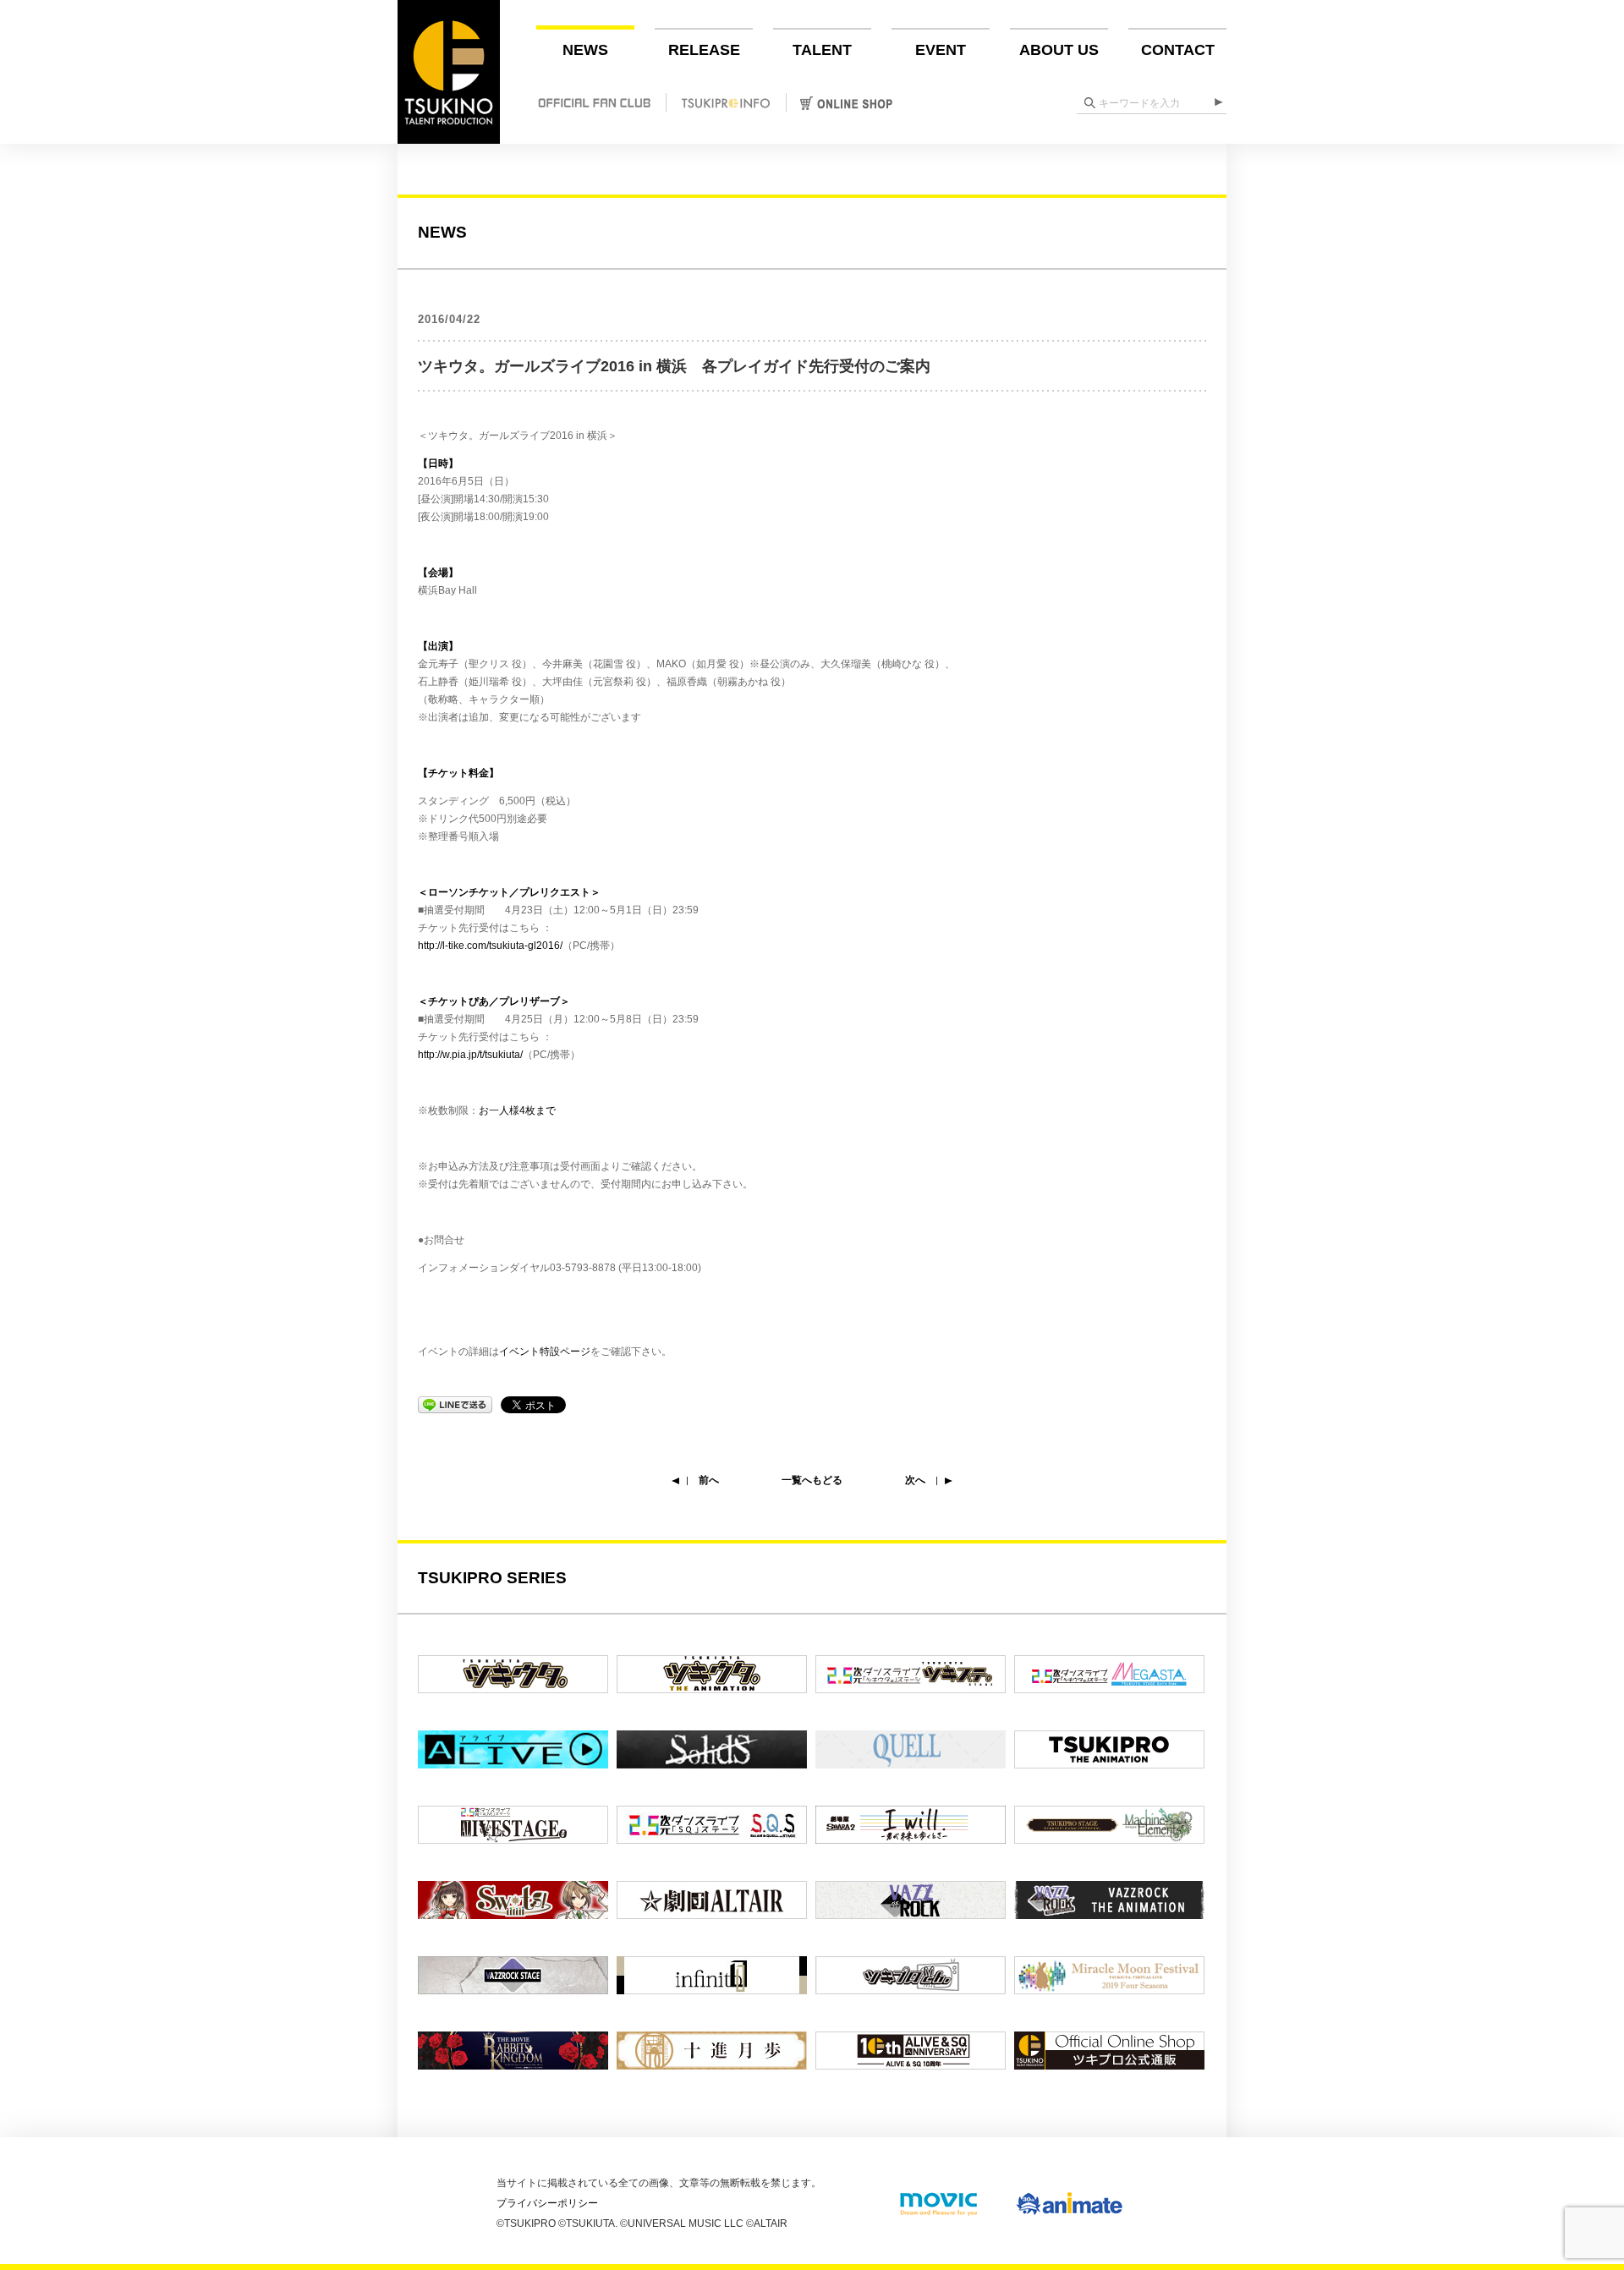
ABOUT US (1059, 50)
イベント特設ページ (545, 1352)
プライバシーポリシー (547, 2203)
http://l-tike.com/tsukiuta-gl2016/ (490, 946)
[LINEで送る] (455, 1404)
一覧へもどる (812, 1480)
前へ (709, 1480)
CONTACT (1178, 50)
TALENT (822, 50)
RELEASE (704, 50)
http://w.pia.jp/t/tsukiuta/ (470, 1055)
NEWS (585, 50)
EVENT (941, 50)
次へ (915, 1480)
